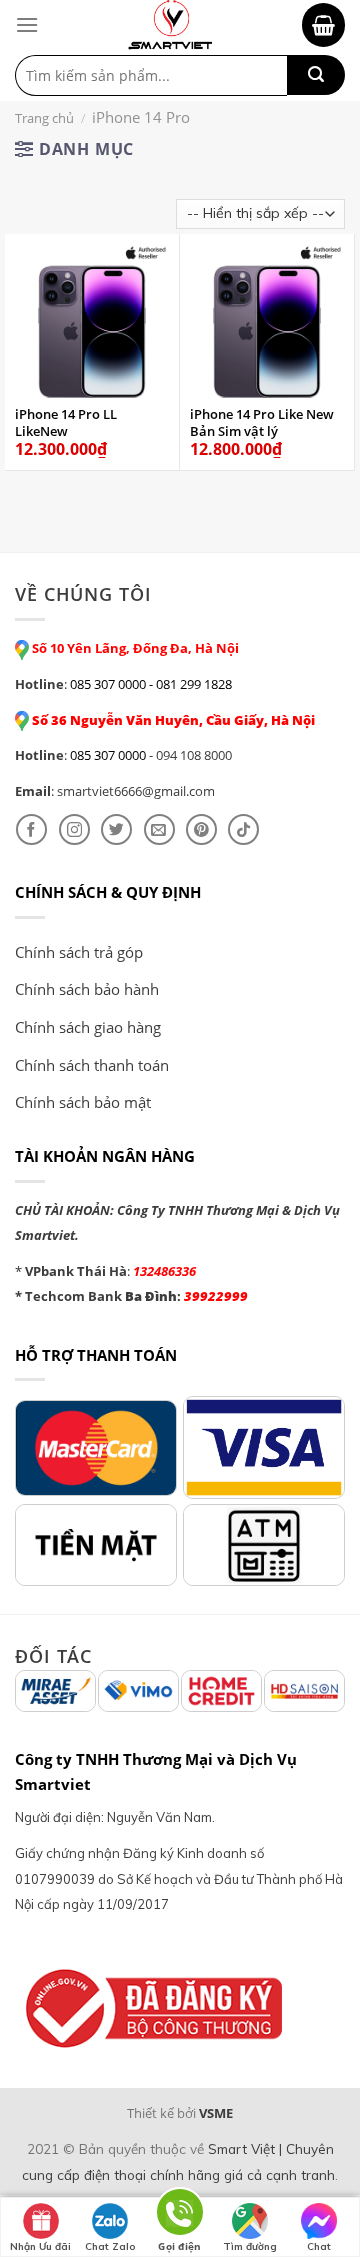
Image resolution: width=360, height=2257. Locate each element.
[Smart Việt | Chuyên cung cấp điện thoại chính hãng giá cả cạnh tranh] (170, 25)
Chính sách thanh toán (92, 1065)
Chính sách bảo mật (83, 1102)
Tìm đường (250, 2246)
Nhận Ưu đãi (40, 2246)
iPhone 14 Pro (141, 117)
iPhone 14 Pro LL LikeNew (66, 423)
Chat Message (319, 2248)
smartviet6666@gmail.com (136, 791)
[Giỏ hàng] (323, 25)
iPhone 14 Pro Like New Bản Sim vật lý (262, 423)
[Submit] (316, 75)
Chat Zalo (110, 2246)
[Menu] (27, 24)
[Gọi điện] (180, 2215)
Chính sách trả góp (79, 952)
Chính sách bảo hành (87, 989)
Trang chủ (44, 118)
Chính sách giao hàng (88, 1027)
